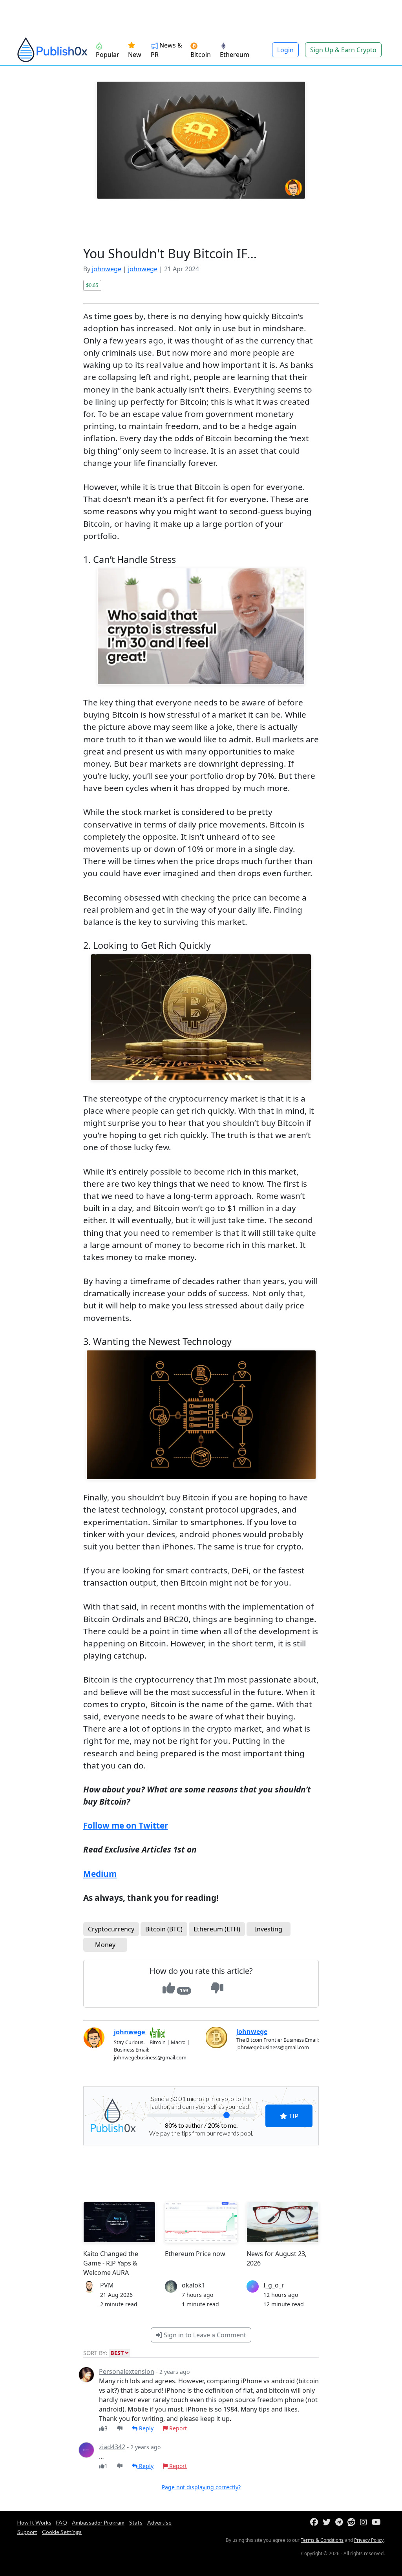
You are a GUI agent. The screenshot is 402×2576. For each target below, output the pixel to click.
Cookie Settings (62, 2532)
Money (105, 1945)
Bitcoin (201, 55)
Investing (269, 1929)
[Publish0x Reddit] (353, 2522)
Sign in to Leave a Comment (204, 2335)
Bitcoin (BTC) (164, 1929)
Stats (136, 2522)
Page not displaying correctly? (201, 2487)
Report (177, 2428)
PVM (107, 2285)
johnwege (107, 269)
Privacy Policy (369, 2540)
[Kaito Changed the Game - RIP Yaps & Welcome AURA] (119, 2222)
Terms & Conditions (322, 2540)
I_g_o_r (274, 2285)
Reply (145, 2428)
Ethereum (235, 55)
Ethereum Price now (195, 2254)
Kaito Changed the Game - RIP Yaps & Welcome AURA (111, 2263)
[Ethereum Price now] (201, 2222)
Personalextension (127, 2371)
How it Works (34, 2522)
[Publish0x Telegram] (341, 2522)
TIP (293, 2116)
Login (285, 50)
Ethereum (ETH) (217, 1929)
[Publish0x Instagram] (365, 2522)
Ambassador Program (98, 2522)
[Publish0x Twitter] (328, 2522)
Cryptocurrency (111, 1929)
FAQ (62, 2522)
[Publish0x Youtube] (378, 2522)
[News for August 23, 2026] (283, 2222)
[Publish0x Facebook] (316, 2522)
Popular (108, 55)
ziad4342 (112, 2447)
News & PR (166, 50)
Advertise (159, 2522)
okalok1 (194, 2285)
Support (27, 2532)
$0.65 (92, 285)
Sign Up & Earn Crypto (343, 50)
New (135, 55)
